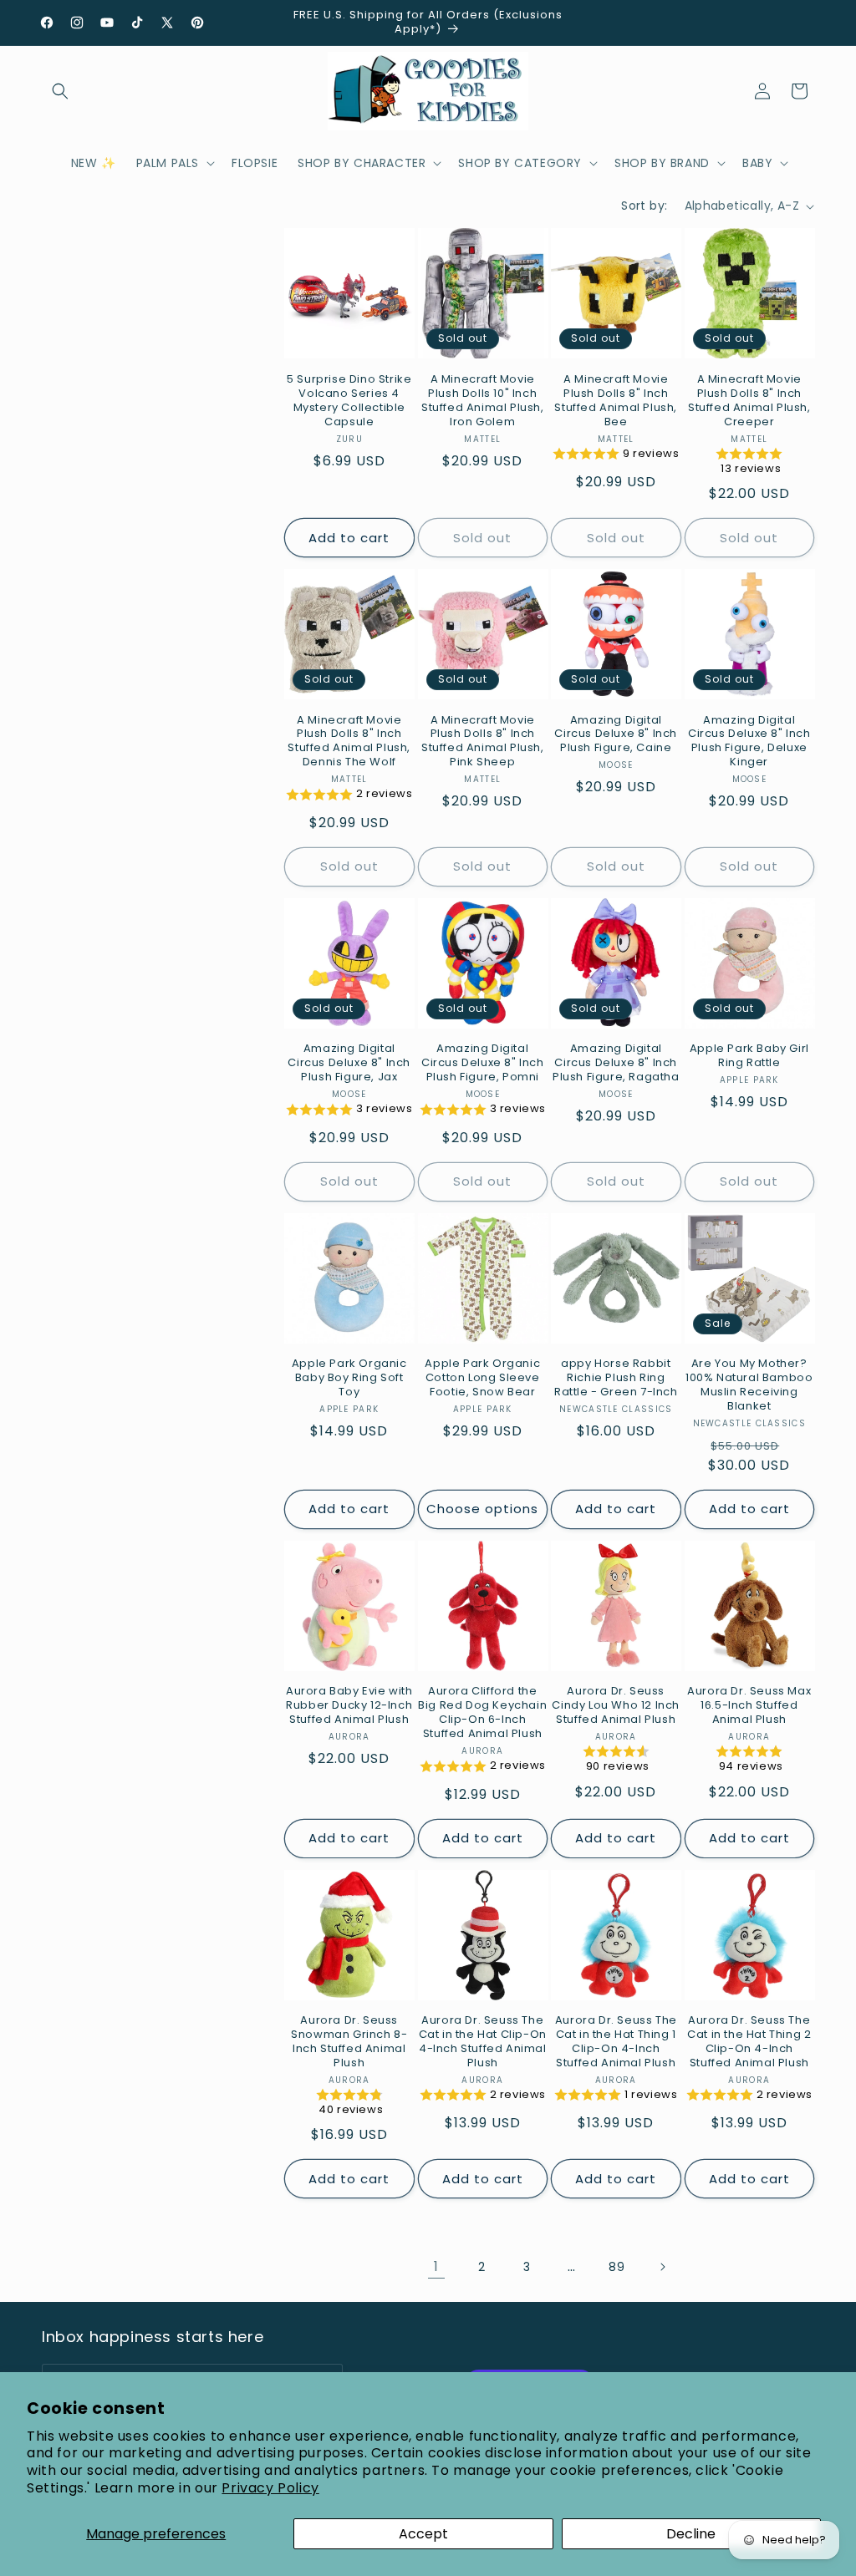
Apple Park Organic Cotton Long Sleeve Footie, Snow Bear (482, 1378)
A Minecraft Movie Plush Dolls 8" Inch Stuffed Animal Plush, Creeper (749, 401)
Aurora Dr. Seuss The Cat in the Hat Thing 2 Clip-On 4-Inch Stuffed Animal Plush (749, 2042)
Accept (423, 2534)
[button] (60, 91)
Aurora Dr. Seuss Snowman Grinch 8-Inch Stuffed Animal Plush (349, 2042)
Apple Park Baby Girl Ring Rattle (749, 1056)
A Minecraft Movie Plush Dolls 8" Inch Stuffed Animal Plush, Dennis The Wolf (349, 742)
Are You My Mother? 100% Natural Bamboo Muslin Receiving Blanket (749, 1385)
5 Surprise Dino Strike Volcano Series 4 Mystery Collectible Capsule (349, 401)
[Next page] (662, 2267)
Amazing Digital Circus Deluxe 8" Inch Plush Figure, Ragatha (616, 1063)
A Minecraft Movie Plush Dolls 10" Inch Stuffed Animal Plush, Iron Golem (483, 401)
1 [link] (436, 2266)
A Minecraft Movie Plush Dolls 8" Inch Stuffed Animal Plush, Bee (616, 401)
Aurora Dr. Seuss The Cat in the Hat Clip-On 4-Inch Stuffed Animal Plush (483, 2042)
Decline (691, 2534)
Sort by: (644, 206)
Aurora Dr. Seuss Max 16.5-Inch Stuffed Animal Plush (749, 1706)
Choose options (482, 1509)
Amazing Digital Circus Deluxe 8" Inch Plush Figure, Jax (349, 1063)
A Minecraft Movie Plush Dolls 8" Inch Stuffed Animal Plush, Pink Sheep (483, 742)
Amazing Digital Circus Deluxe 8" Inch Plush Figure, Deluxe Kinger (749, 742)
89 (617, 2267)
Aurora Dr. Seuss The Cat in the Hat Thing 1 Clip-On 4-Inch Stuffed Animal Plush (616, 2042)
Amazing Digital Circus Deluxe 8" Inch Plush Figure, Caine (616, 735)
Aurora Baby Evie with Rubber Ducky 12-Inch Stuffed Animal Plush (349, 1706)
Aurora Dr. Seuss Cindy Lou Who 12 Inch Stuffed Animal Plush (616, 1706)
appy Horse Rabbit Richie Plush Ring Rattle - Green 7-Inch (616, 1378)
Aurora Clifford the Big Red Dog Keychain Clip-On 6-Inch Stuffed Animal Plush (482, 1713)
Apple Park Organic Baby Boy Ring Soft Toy (349, 1378)
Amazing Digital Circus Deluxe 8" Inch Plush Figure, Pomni (483, 1063)
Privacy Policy (270, 2488)
